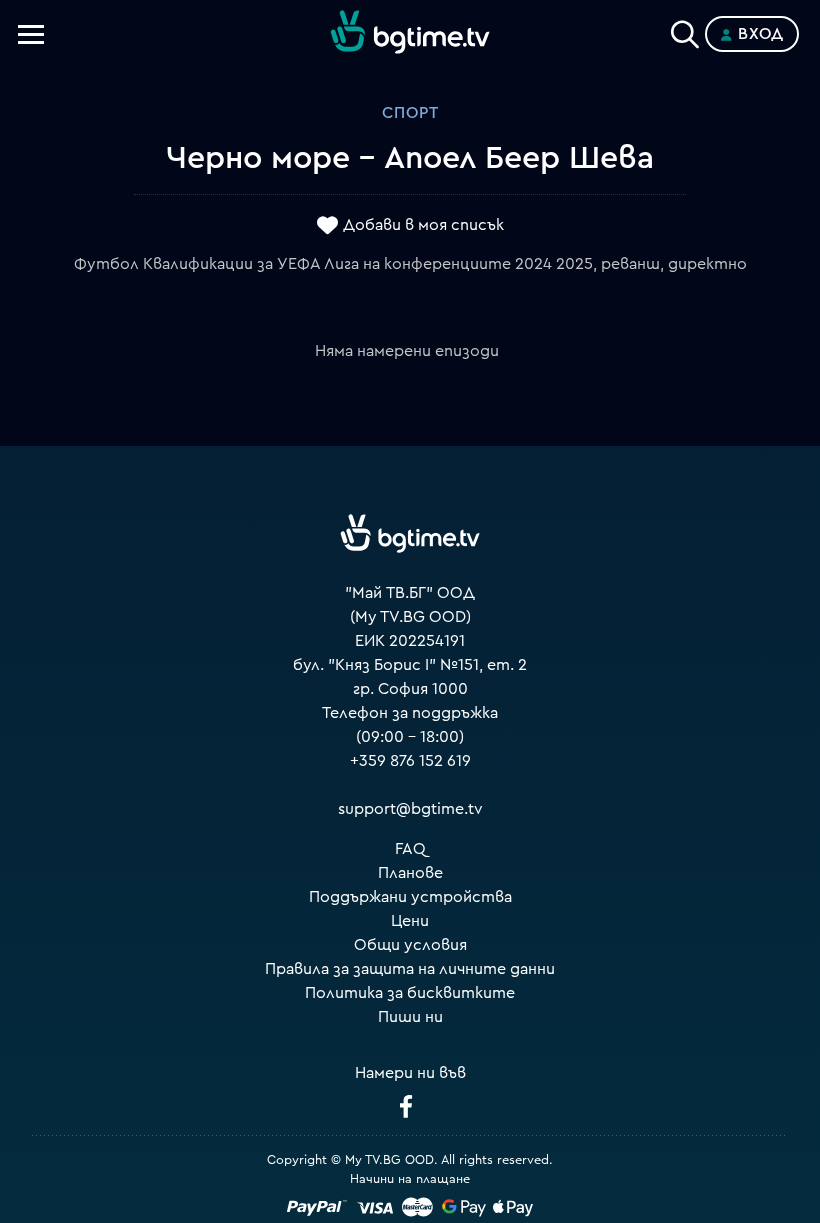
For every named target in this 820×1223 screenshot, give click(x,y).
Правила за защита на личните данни (410, 969)
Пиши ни (410, 1017)
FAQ (410, 849)
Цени (410, 921)
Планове (410, 873)
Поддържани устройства (410, 897)
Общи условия (410, 945)
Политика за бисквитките (410, 993)
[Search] (685, 30)
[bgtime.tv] (410, 534)
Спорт (410, 113)
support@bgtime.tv (410, 809)
